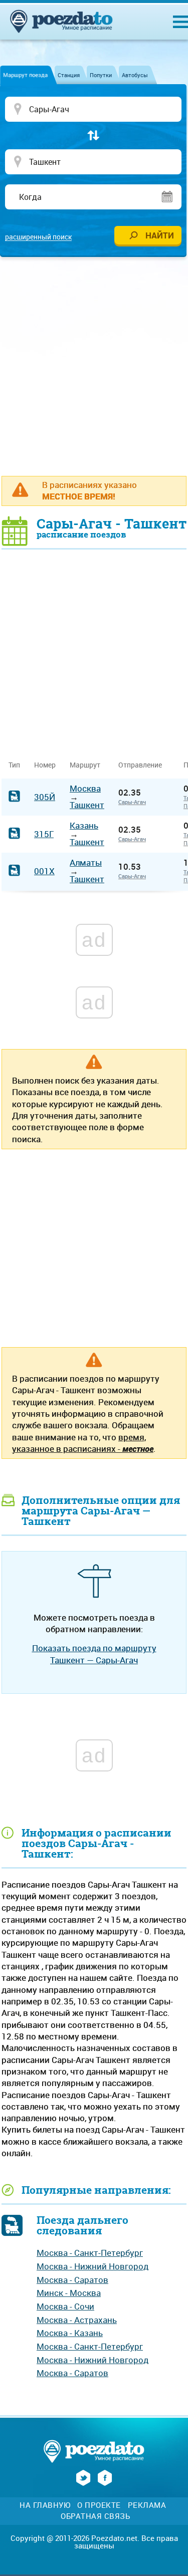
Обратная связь (95, 2516)
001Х (44, 871)
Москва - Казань (70, 2333)
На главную (45, 2505)
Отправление (144, 765)
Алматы (86, 862)
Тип (14, 765)
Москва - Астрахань (77, 2320)
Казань (84, 825)
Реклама (147, 2505)
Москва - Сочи (65, 2306)
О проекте (99, 2505)
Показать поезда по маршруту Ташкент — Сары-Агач (94, 1654)
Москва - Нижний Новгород (92, 2266)
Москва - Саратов (72, 2280)
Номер (45, 765)
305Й (45, 797)
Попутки (101, 75)
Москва (85, 788)
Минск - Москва (69, 2293)
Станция (69, 75)
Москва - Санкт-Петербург (90, 2253)
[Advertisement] (94, 366)
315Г (44, 834)
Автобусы (135, 75)
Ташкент (87, 805)
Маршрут (85, 765)
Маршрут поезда (25, 75)
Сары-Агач (132, 802)
